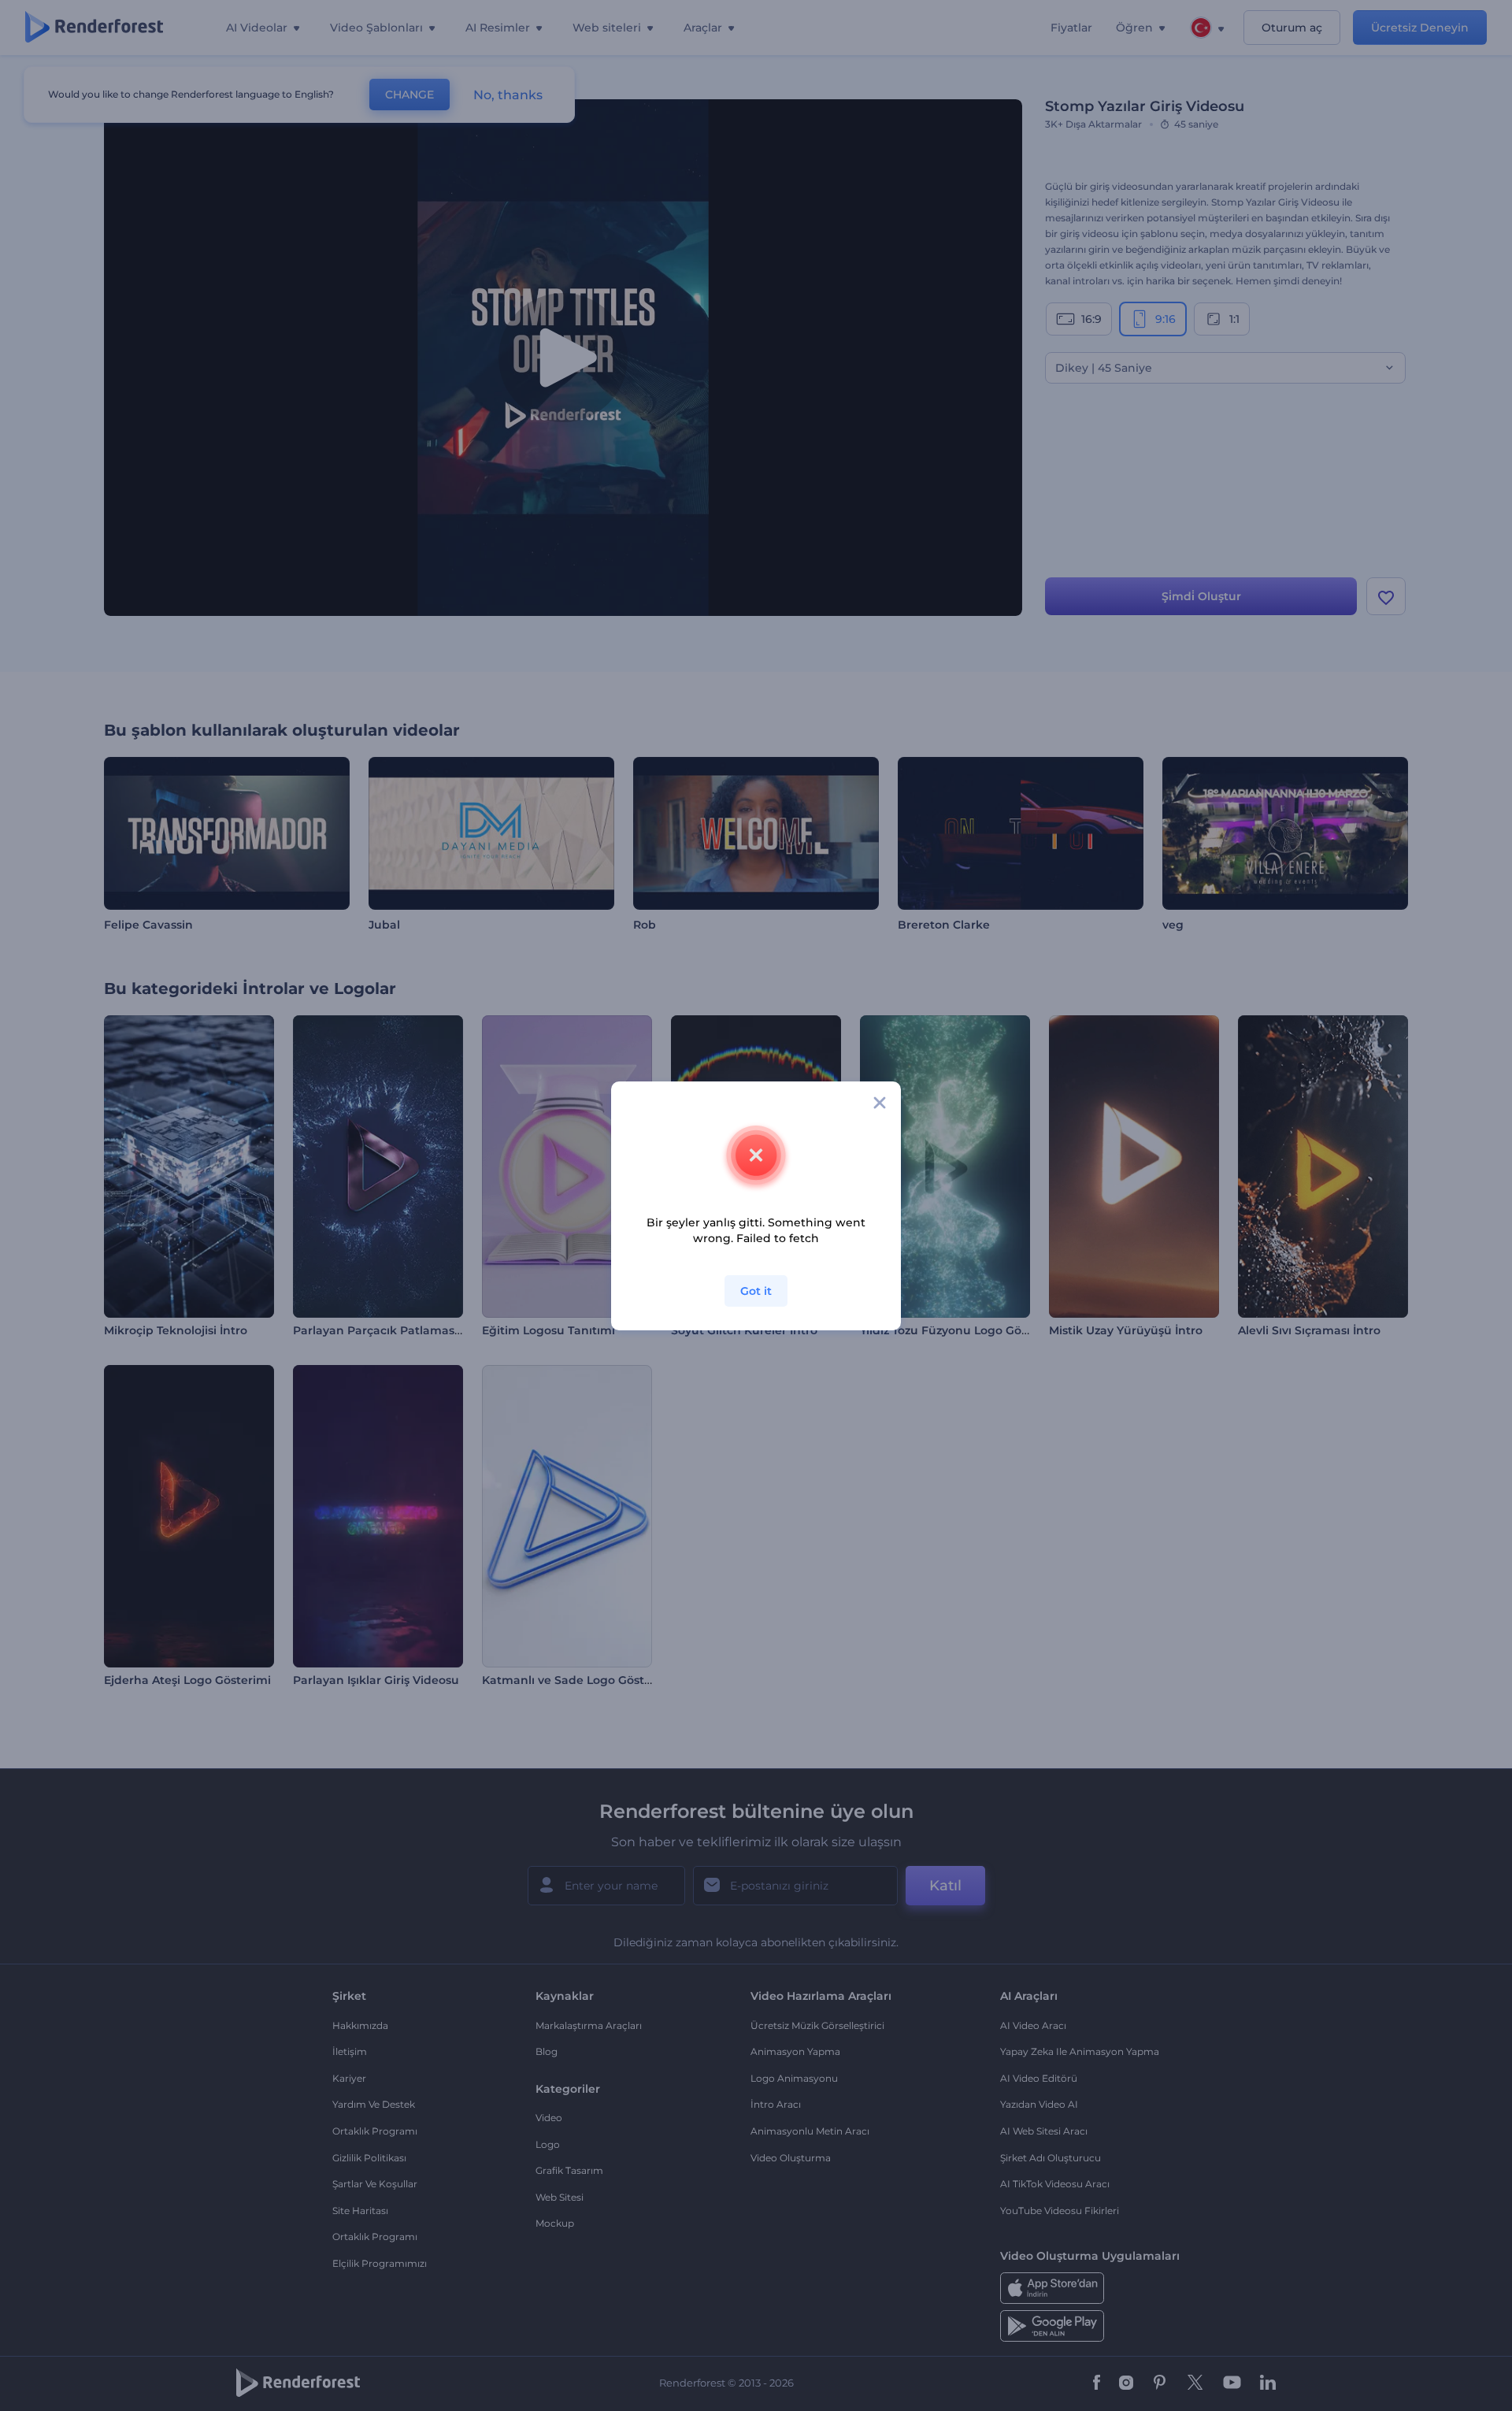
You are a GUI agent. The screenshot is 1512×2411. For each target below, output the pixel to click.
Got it (756, 1291)
